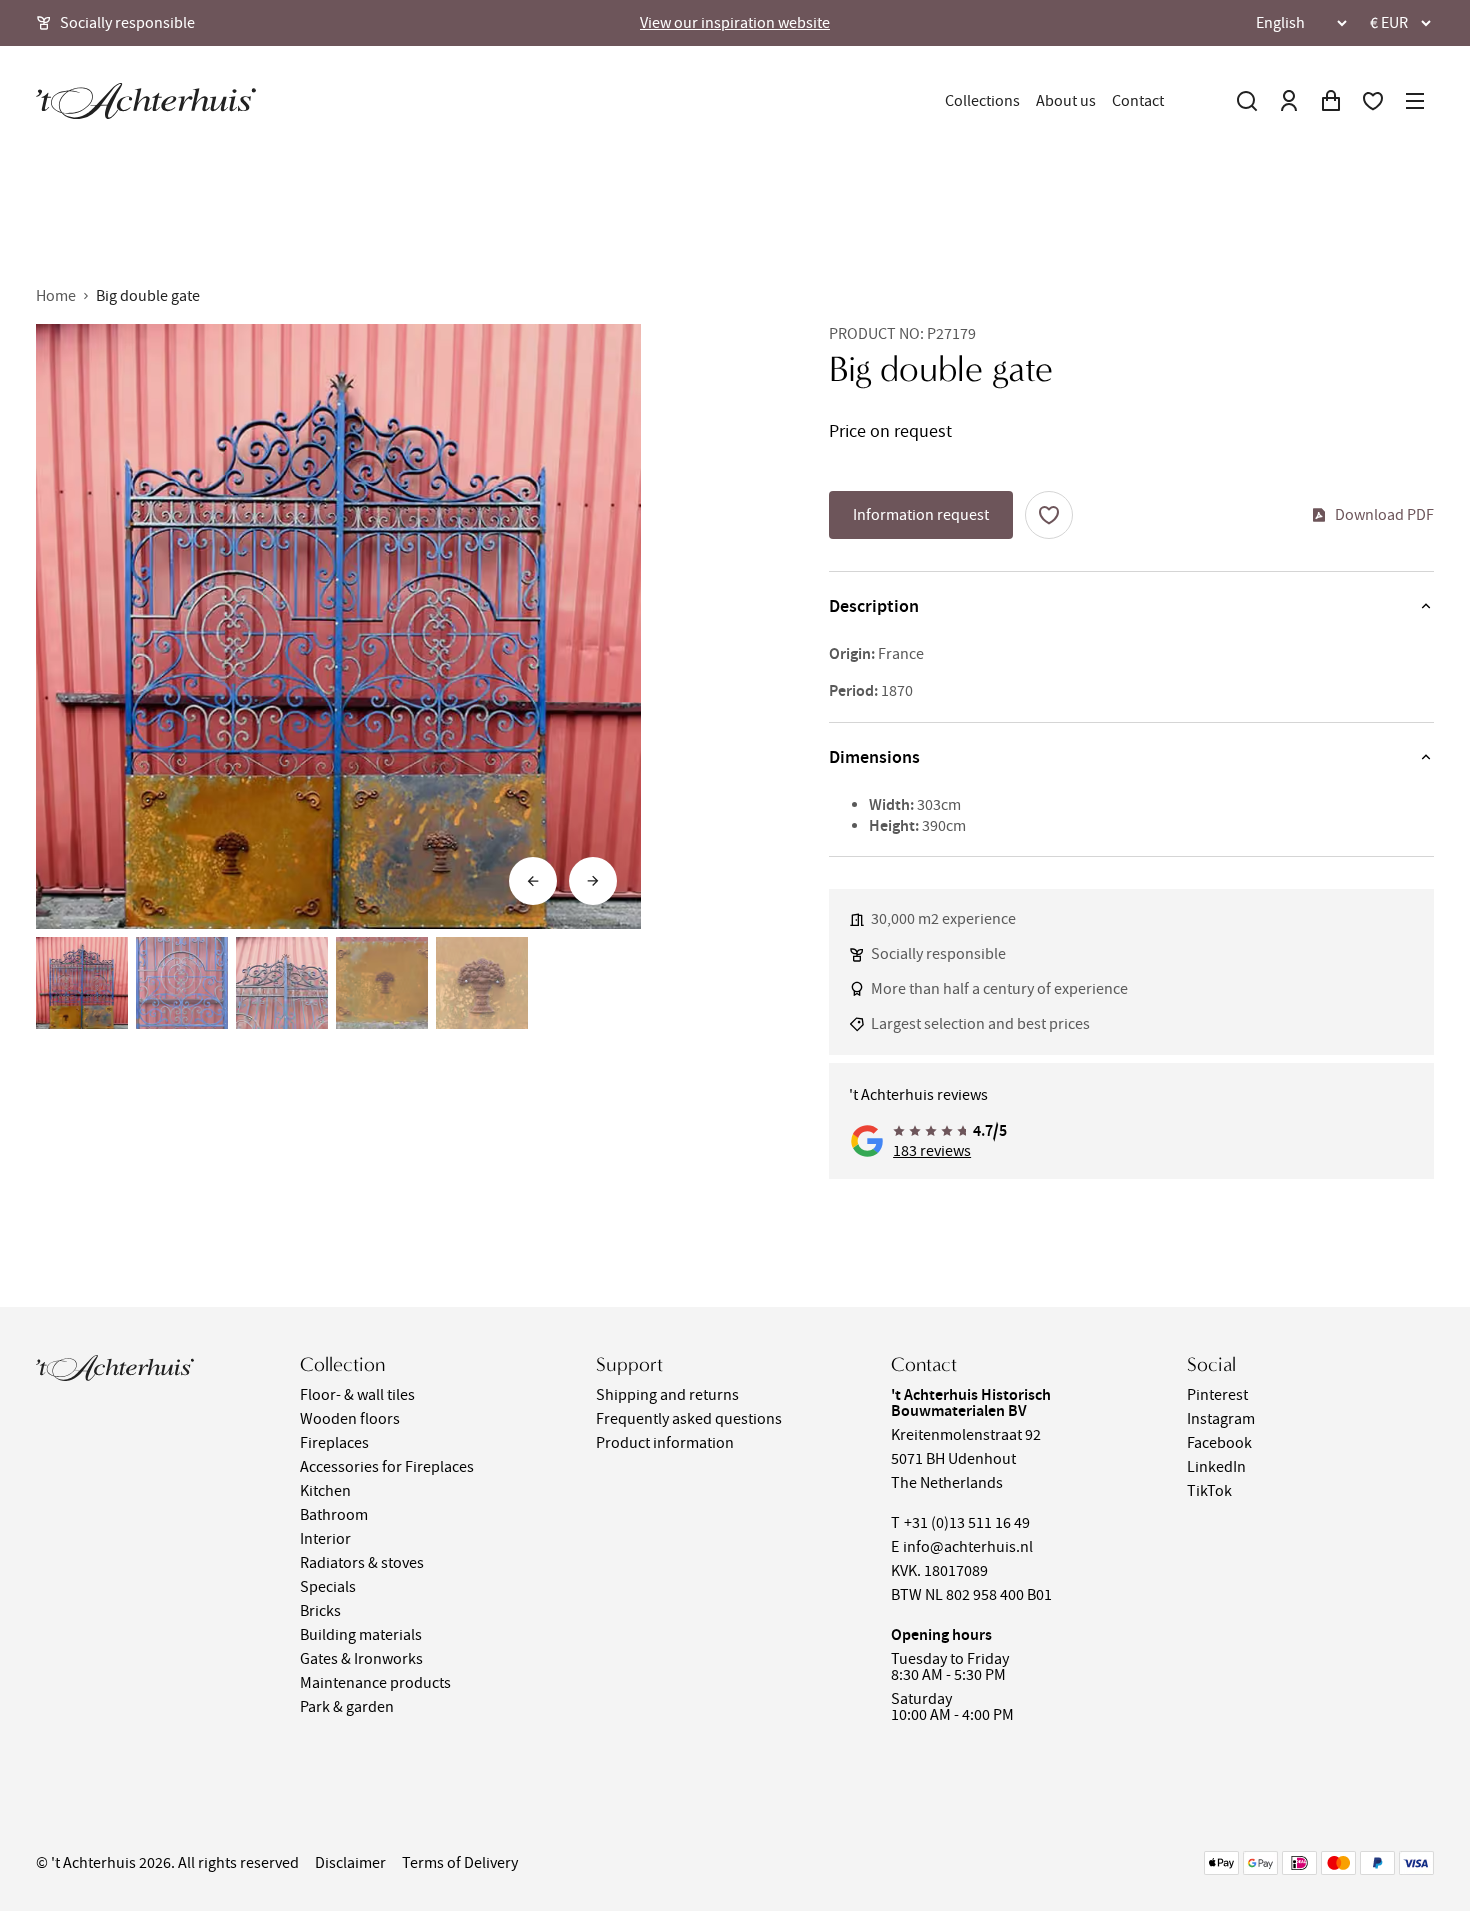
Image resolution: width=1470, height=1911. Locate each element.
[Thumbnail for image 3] (282, 983)
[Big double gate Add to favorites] (1049, 515)
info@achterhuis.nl (968, 1547)
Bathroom (334, 1515)
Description (874, 606)
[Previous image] (533, 881)
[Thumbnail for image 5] (482, 983)
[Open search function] (1247, 101)
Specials (328, 1587)
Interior (325, 1539)
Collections (982, 101)
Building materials (361, 1635)
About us (1066, 101)
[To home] (146, 101)
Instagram (1221, 1419)
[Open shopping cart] (1331, 101)
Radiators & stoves (362, 1563)
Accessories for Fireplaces (387, 1467)
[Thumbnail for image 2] (182, 983)
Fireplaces (334, 1443)
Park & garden (347, 1707)
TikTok (1209, 1491)
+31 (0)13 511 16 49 (967, 1523)
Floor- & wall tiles (357, 1395)
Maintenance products (375, 1683)
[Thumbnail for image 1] (82, 983)
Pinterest (1217, 1395)
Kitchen (325, 1491)
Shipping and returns (667, 1395)
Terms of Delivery (460, 1863)
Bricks (320, 1611)
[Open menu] (1415, 101)
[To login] (1289, 101)
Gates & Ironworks (361, 1659)
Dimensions (874, 757)
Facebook (1219, 1443)
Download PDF (1384, 515)
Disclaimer (350, 1863)
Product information (665, 1443)
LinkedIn (1216, 1467)
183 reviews (932, 1151)
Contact (1138, 101)
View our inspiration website (735, 23)
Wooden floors (350, 1419)
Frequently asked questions (689, 1419)
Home (56, 296)
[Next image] (593, 881)
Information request (921, 515)
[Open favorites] (1373, 101)
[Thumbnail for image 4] (382, 983)
